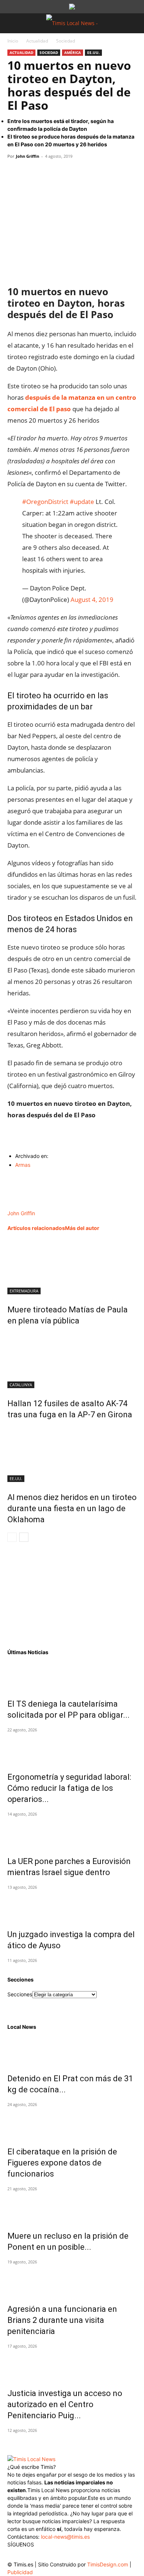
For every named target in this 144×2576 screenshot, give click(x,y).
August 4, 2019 (92, 599)
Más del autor (82, 1228)
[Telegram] (66, 173)
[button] (13, 23)
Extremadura (24, 1291)
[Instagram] (29, 2555)
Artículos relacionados (36, 1228)
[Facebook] (15, 173)
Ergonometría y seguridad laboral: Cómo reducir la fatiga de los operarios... (69, 1788)
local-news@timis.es (65, 2537)
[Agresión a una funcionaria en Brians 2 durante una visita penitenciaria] (72, 2281)
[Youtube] (58, 2556)
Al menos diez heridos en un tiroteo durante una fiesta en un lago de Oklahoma (72, 1508)
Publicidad (20, 2572)
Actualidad (37, 41)
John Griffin (28, 156)
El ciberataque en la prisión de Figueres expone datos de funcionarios (62, 2163)
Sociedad (66, 41)
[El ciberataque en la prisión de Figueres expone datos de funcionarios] (72, 2123)
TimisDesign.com (108, 2564)
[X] (32, 173)
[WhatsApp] (49, 173)
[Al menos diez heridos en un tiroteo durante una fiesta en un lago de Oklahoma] (72, 1454)
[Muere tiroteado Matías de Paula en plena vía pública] (72, 1267)
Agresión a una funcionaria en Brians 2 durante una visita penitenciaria (62, 2320)
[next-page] (24, 1537)
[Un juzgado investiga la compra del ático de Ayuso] (72, 1906)
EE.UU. (93, 52)
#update (82, 502)
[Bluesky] (73, 2554)
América (73, 52)
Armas (23, 1165)
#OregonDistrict (45, 502)
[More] (83, 173)
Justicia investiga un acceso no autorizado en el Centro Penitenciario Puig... (65, 2404)
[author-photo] (24, 1205)
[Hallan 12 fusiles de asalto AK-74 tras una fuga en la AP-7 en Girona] (72, 1360)
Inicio (13, 41)
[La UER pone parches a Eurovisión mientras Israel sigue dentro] (72, 1833)
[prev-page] (12, 1537)
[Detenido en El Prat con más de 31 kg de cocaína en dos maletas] (72, 2050)
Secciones (20, 1994)
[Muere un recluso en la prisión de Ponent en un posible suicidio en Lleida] (72, 2208)
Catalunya (21, 1385)
